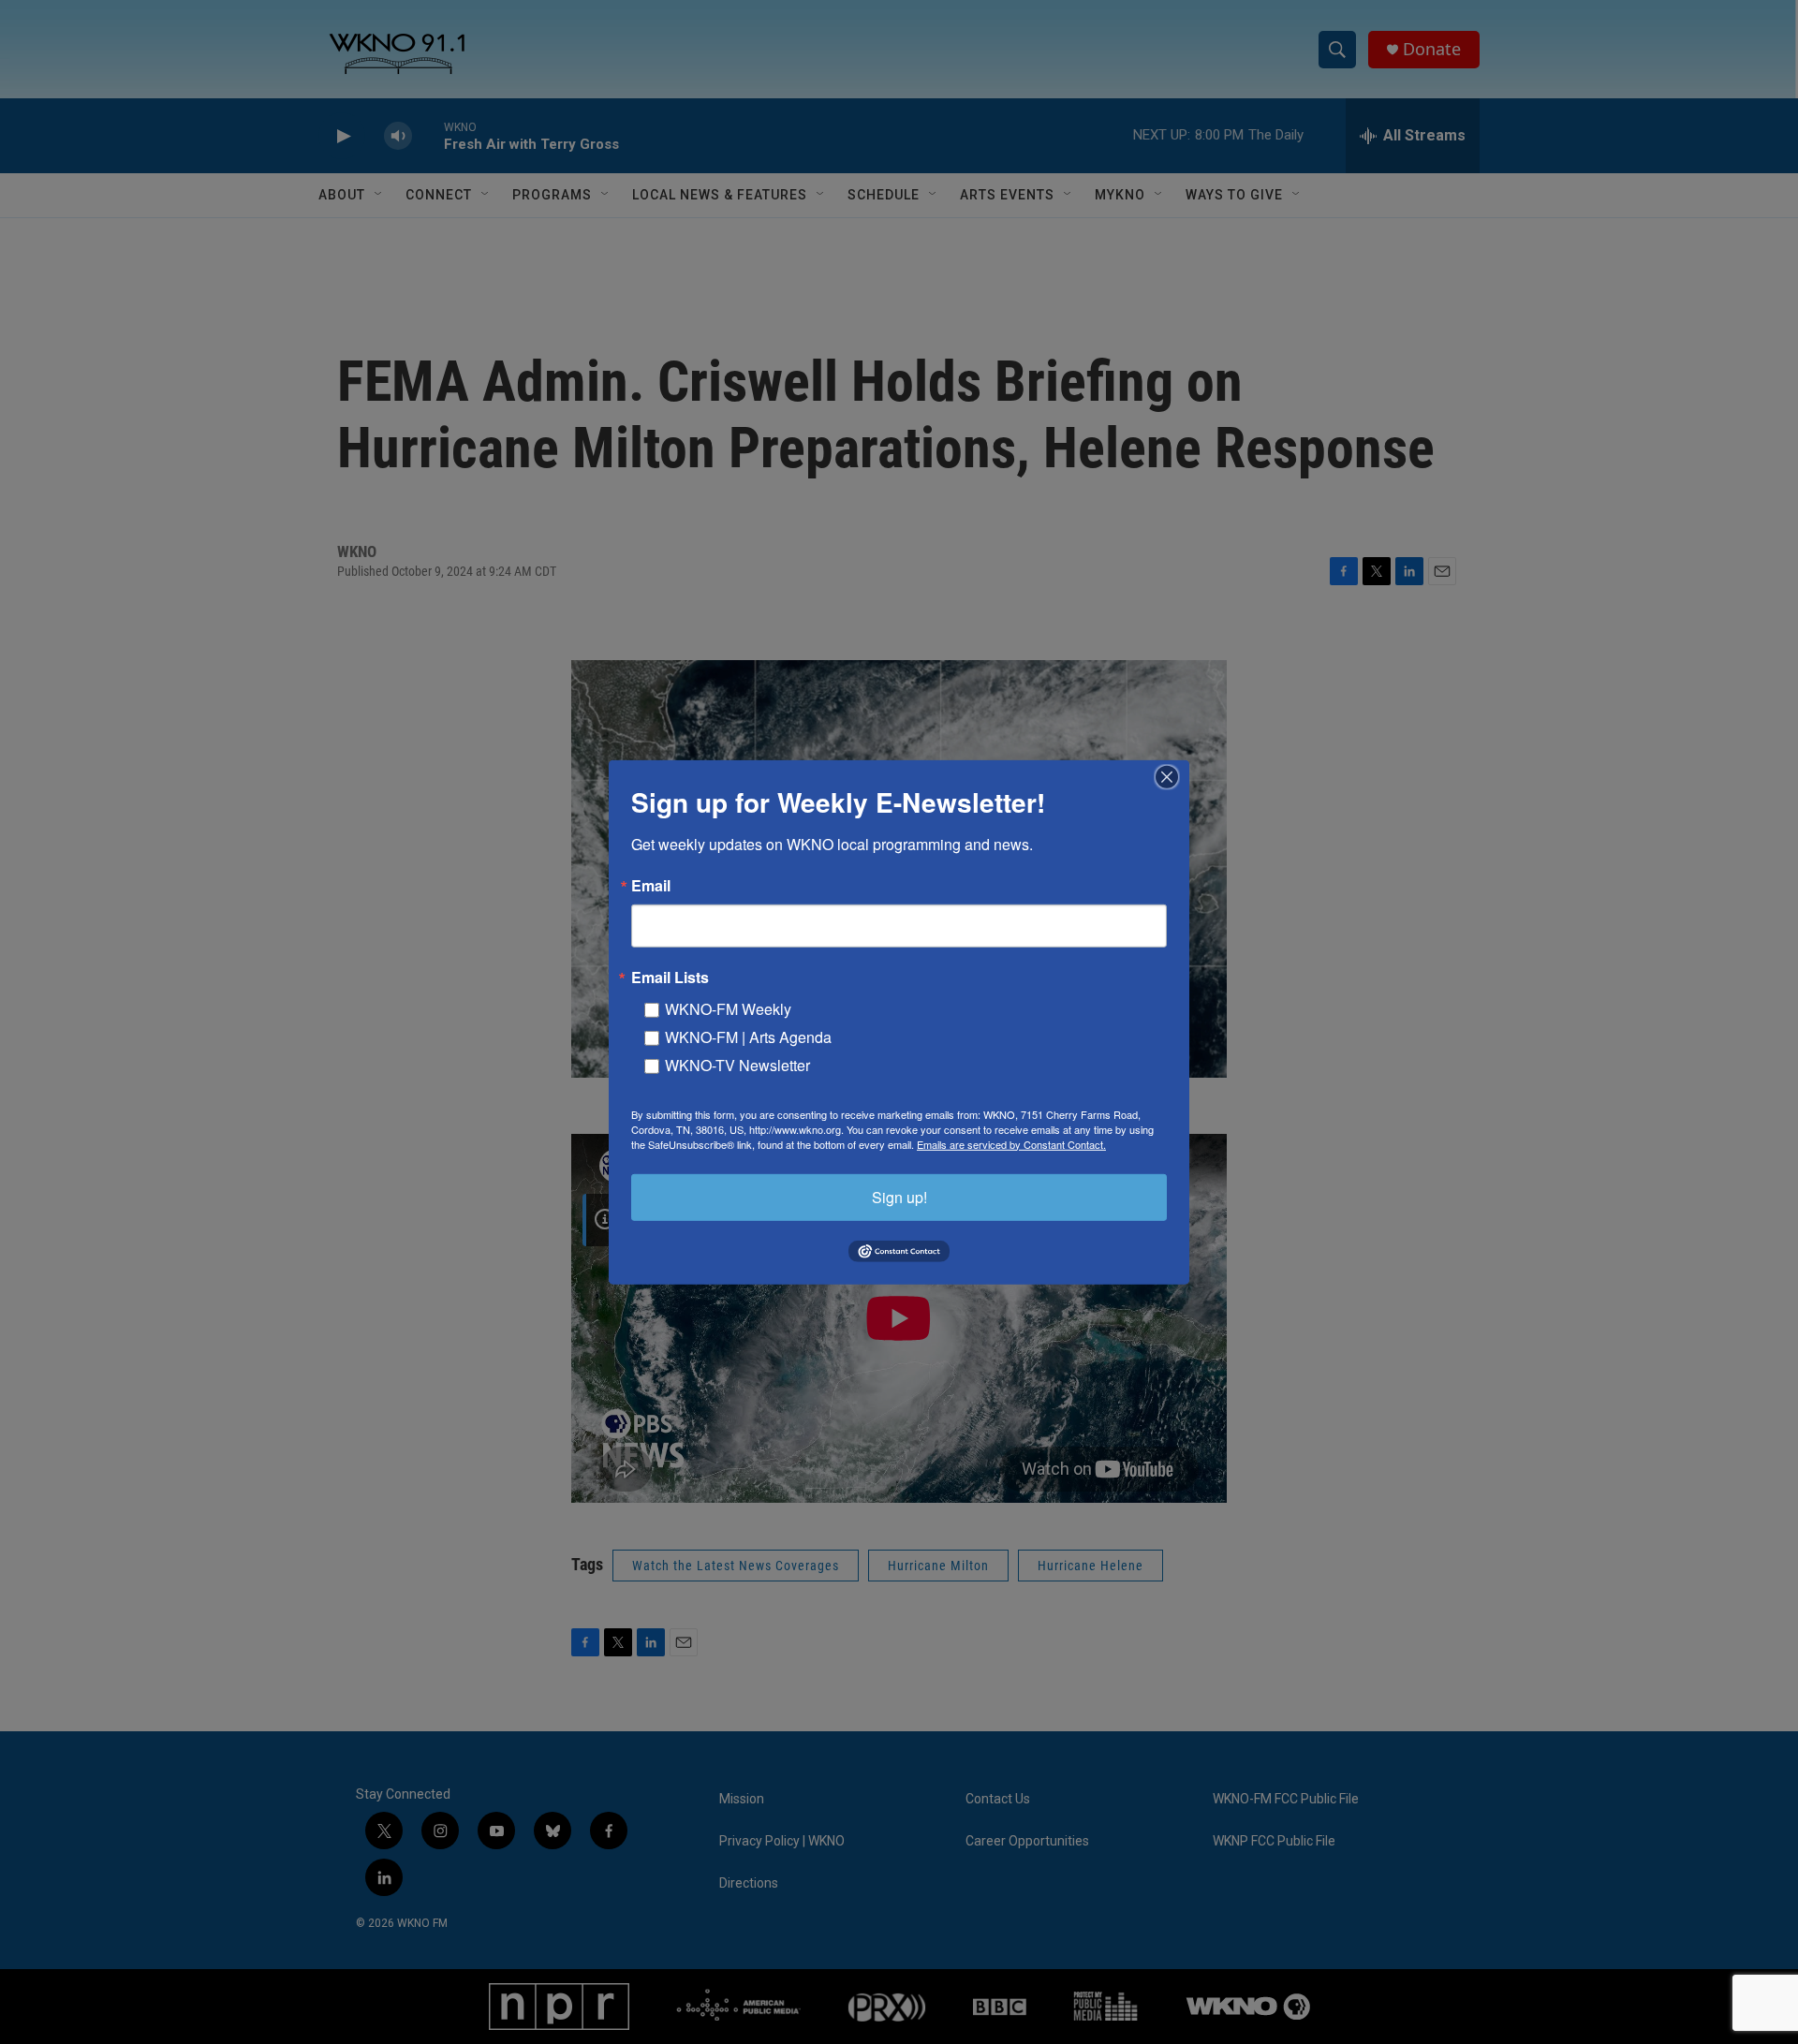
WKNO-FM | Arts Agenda (748, 1036)
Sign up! (899, 1196)
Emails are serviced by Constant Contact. (1011, 1143)
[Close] (1172, 776)
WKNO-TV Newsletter (737, 1064)
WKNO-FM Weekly (728, 1008)
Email (651, 885)
